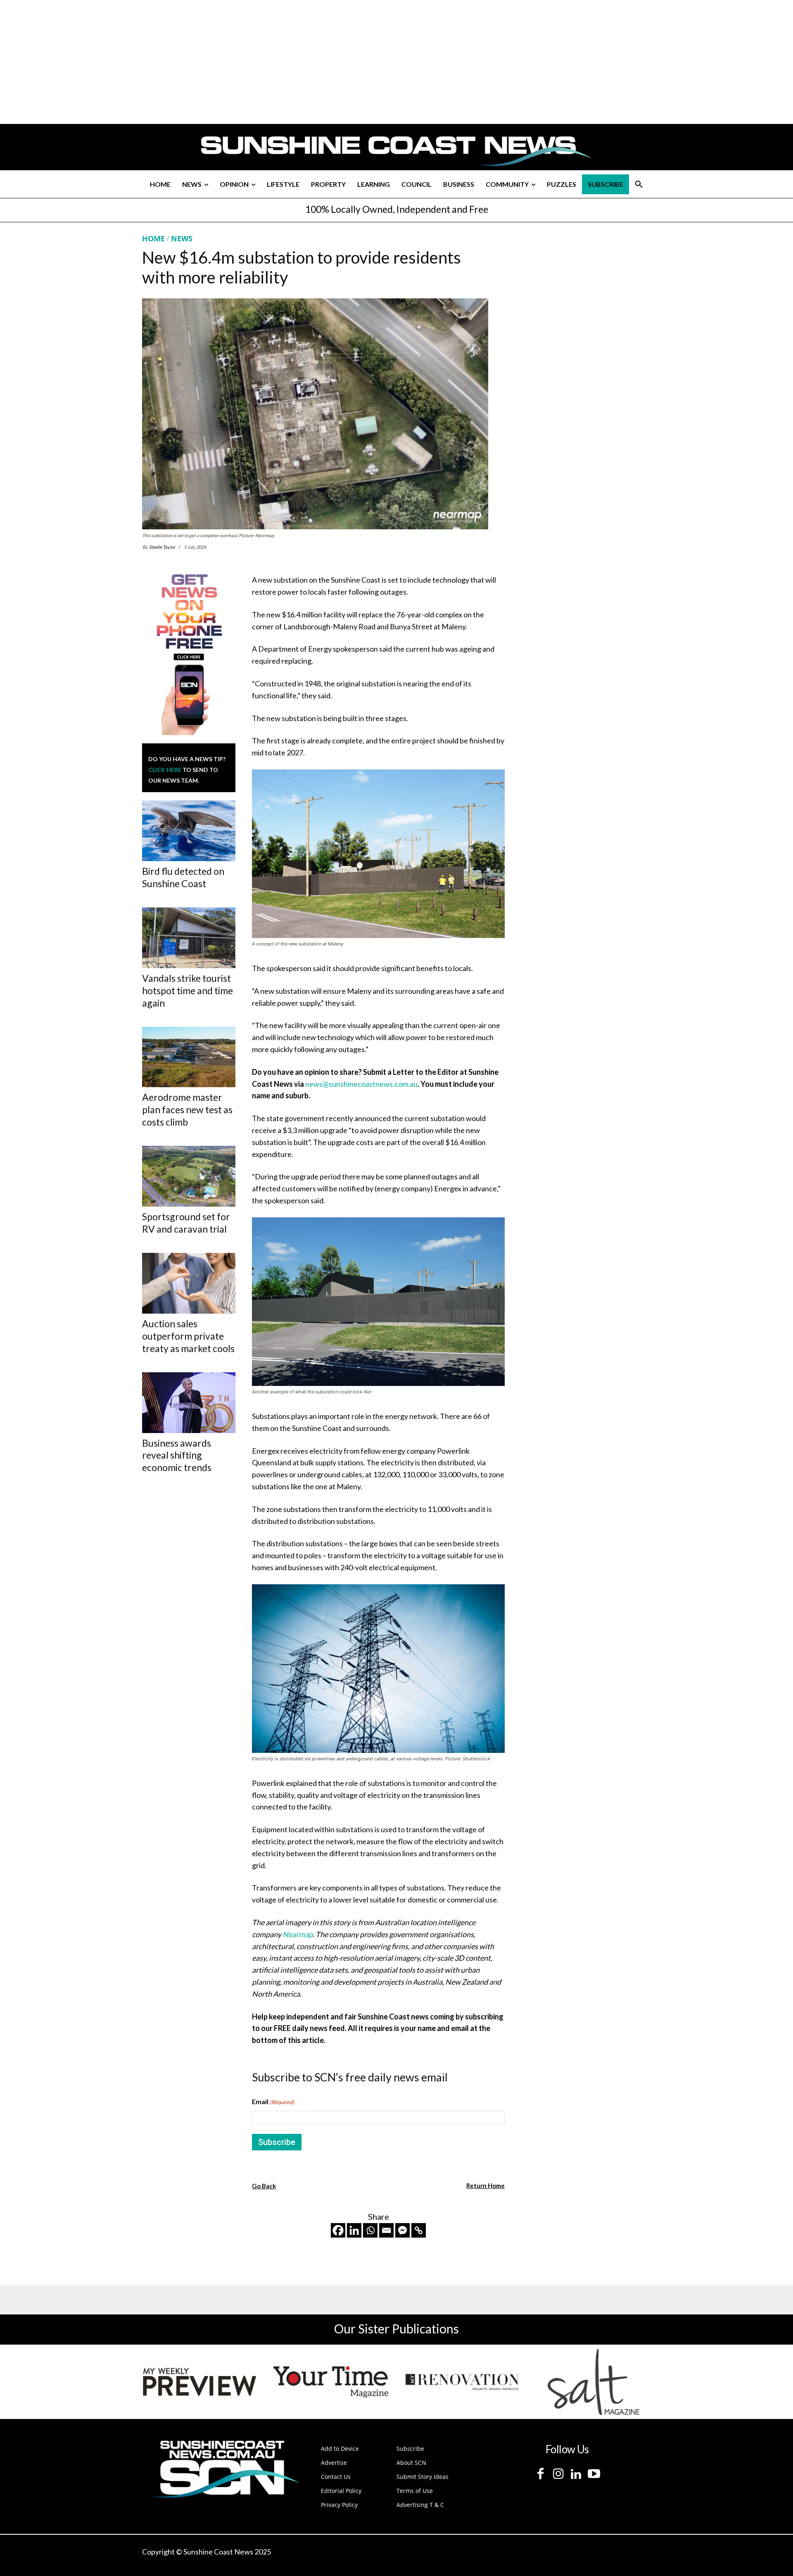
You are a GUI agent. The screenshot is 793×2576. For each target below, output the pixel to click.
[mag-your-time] (331, 2382)
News (182, 238)
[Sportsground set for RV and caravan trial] (189, 1176)
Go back (264, 2186)
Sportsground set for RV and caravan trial (186, 1223)
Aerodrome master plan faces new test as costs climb (187, 1109)
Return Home (486, 2186)
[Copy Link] (419, 2230)
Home (153, 238)
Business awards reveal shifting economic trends (177, 1455)
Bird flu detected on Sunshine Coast (183, 877)
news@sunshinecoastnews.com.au (361, 1084)
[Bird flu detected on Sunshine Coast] (189, 831)
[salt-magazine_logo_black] (594, 2382)
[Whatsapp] (370, 2230)
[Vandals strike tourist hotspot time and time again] (189, 938)
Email (273, 2101)
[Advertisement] (583, 311)
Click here (165, 770)
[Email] (386, 2230)
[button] (639, 184)
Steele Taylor (162, 547)
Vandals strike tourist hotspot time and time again (188, 990)
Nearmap (298, 1934)
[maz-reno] (462, 2382)
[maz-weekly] (199, 2382)
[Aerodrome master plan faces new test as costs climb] (189, 1057)
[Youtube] (594, 2474)
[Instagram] (558, 2474)
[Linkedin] (354, 2230)
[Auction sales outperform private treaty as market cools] (189, 1283)
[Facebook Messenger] (402, 2230)
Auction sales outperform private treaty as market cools (188, 1336)
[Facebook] (338, 2230)
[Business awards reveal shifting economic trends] (189, 1403)
